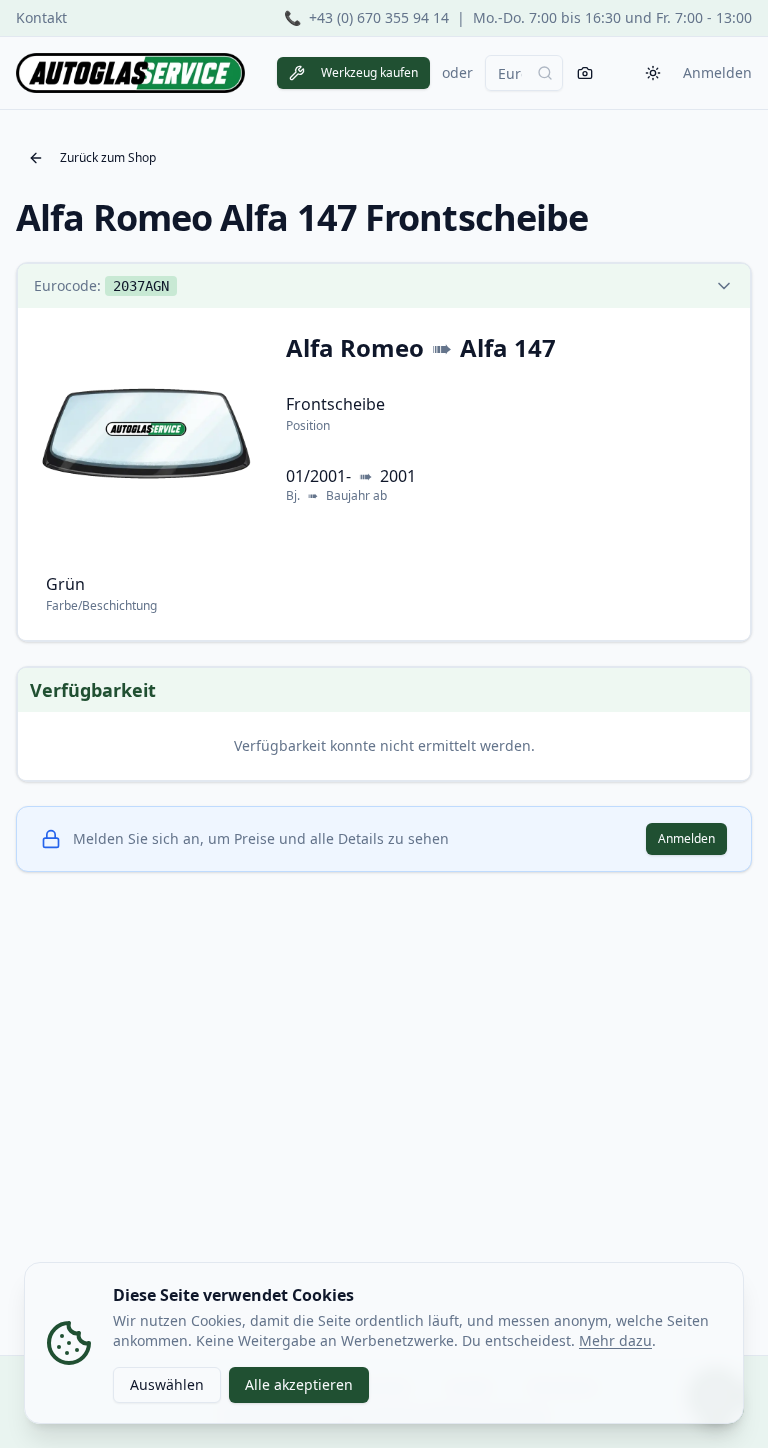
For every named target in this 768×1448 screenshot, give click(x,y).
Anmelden (717, 72)
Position (308, 425)
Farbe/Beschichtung (101, 605)
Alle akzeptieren (299, 1384)
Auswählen (167, 1384)
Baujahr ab (356, 496)
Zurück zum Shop (108, 157)
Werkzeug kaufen (369, 72)
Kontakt (41, 17)
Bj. (293, 496)
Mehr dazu (615, 1340)
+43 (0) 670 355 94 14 (379, 17)
